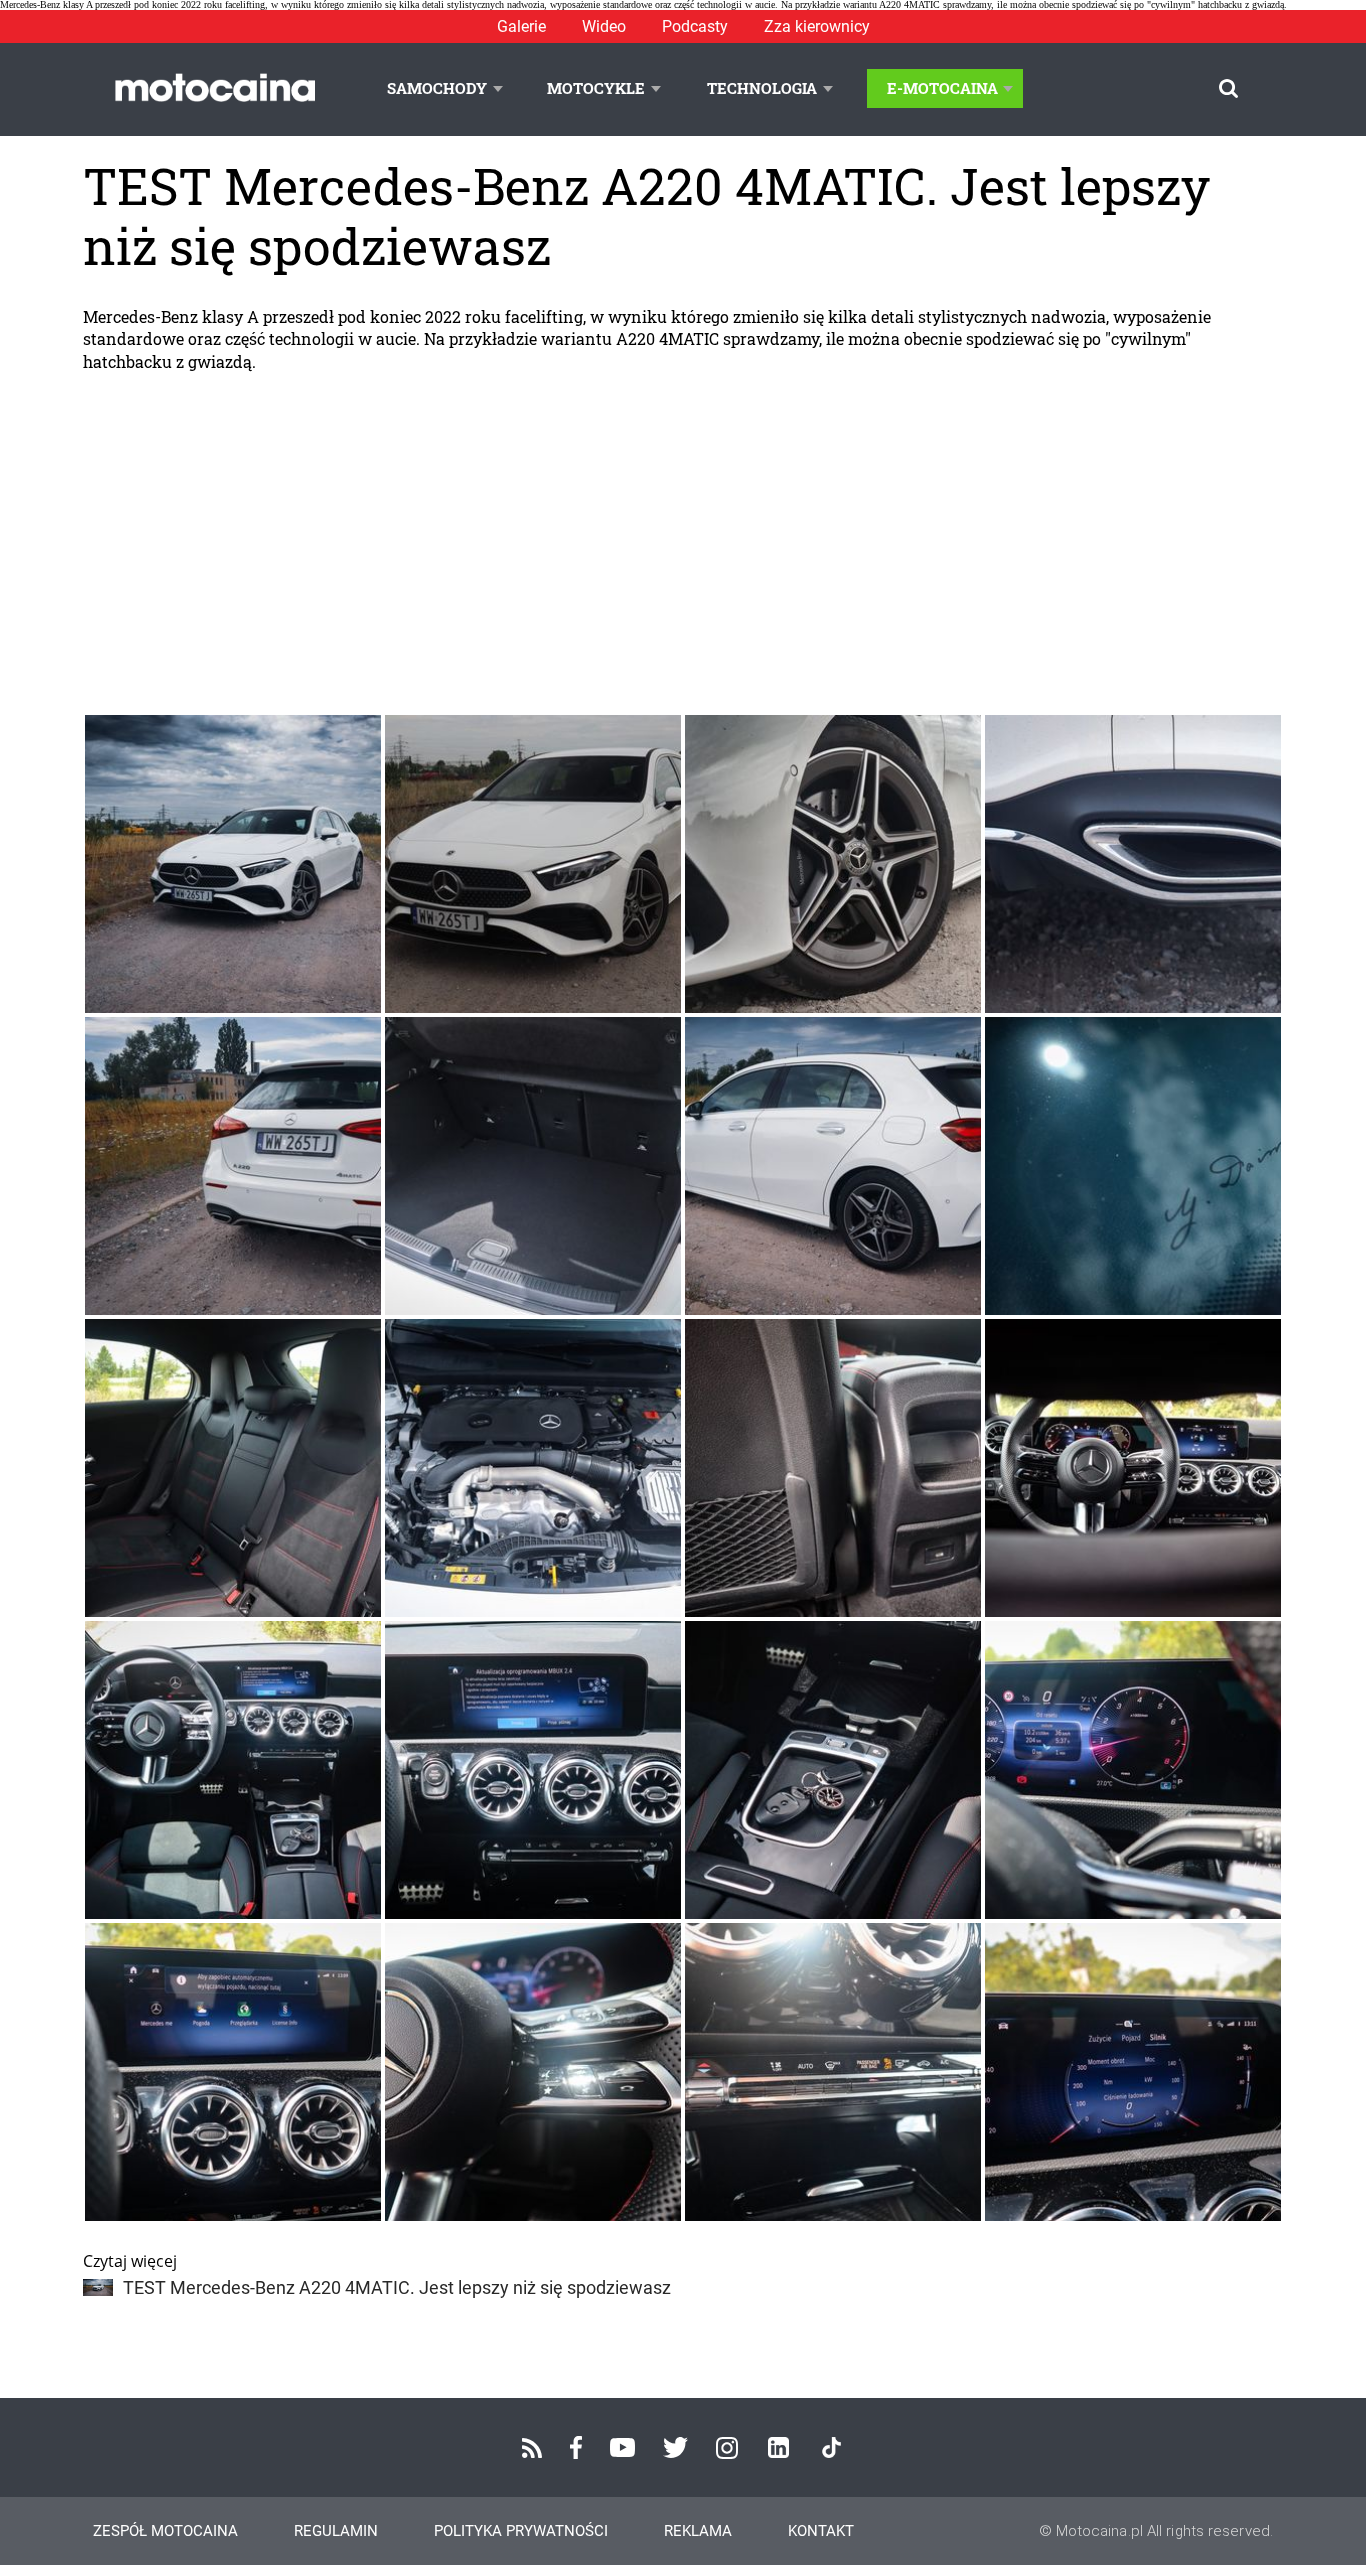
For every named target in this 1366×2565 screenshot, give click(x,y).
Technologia (762, 88)
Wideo (604, 26)
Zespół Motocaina (165, 2531)
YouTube (622, 2447)
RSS (532, 2448)
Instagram (727, 2448)
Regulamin (336, 2531)
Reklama (698, 2531)
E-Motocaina (942, 88)
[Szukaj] (1228, 88)
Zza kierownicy (817, 26)
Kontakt (821, 2531)
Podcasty (695, 26)
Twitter (675, 2447)
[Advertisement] (683, 543)
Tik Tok (831, 2447)
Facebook (576, 2447)
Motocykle (596, 88)
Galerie (521, 26)
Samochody (437, 88)
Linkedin (778, 2447)
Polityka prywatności (521, 2531)
